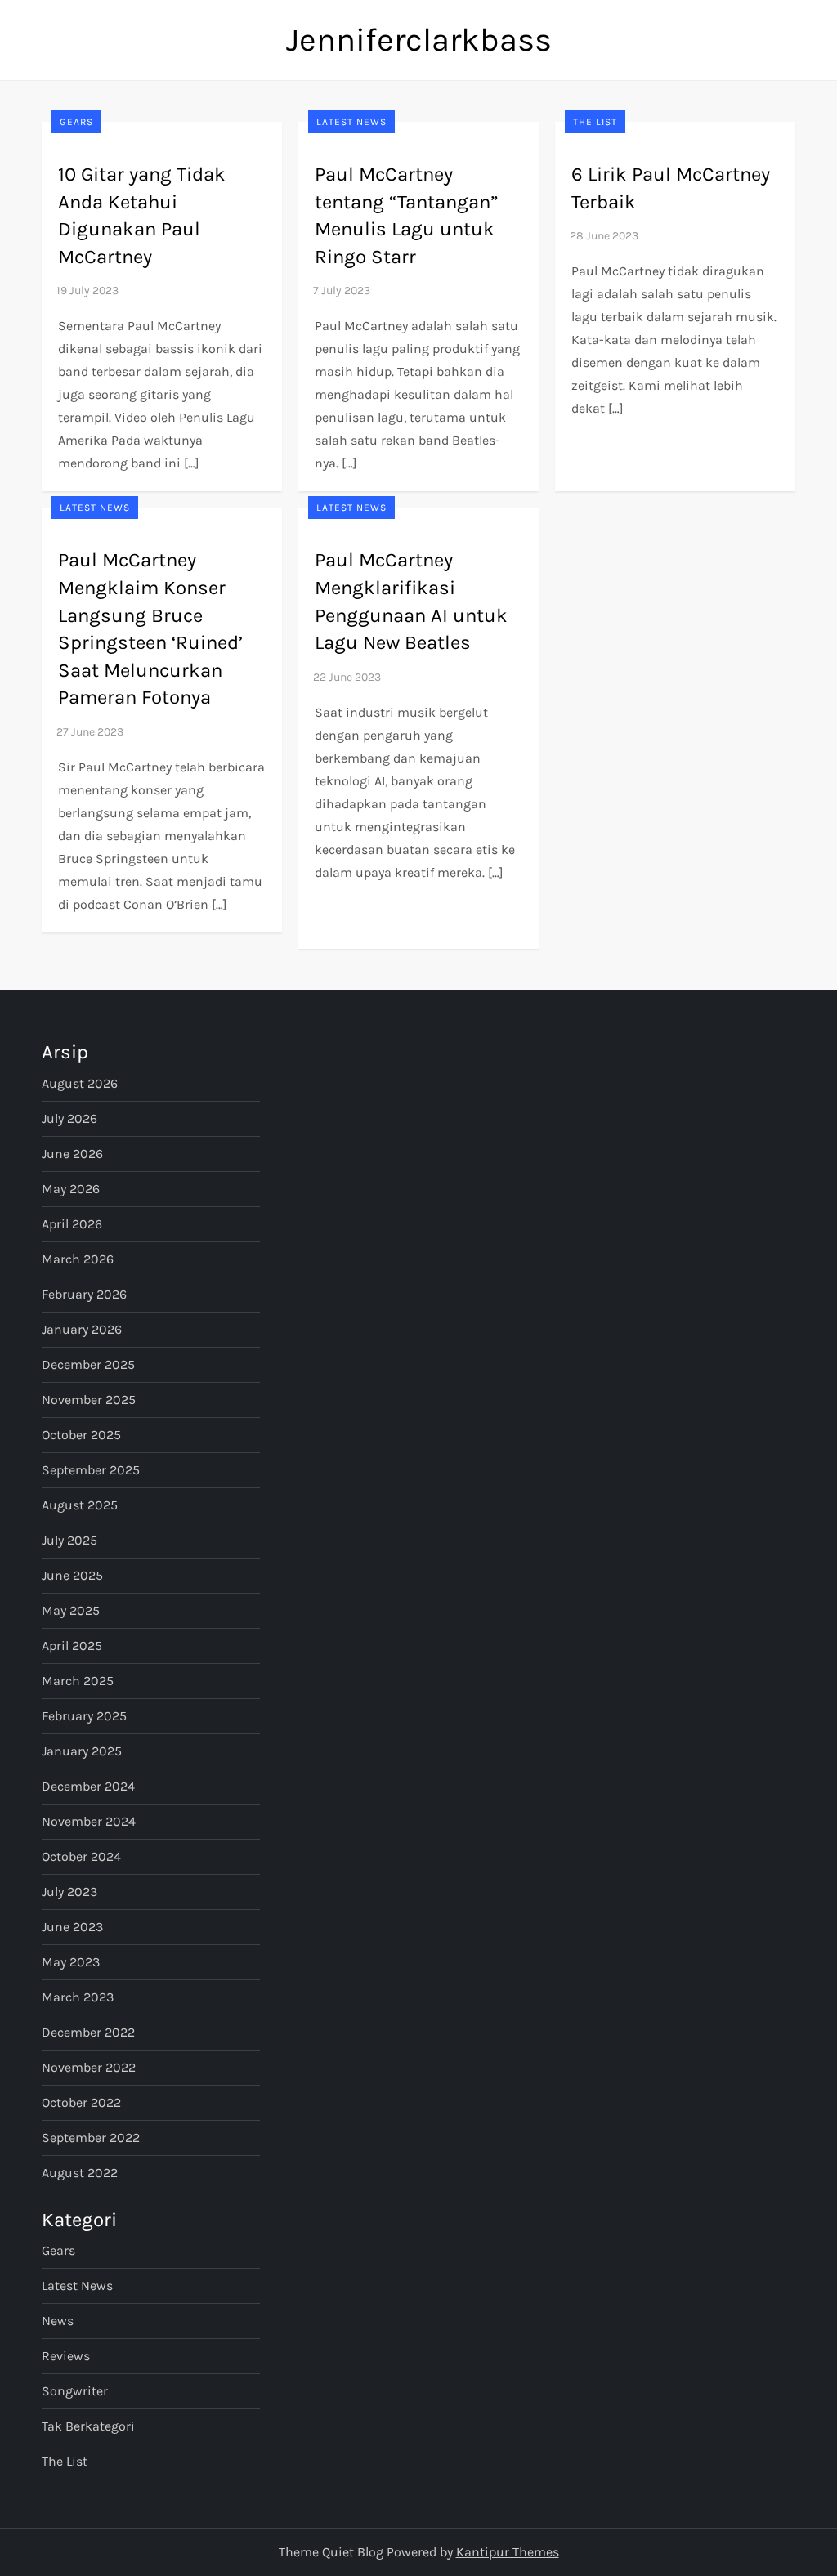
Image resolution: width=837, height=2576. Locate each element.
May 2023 (71, 1962)
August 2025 (80, 1505)
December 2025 (88, 1364)
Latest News (351, 122)
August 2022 (80, 2173)
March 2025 (78, 1681)
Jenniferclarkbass (419, 40)
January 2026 (82, 1329)
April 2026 (72, 1224)
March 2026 (78, 1259)
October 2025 (81, 1435)
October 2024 (81, 1856)
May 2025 (71, 1610)
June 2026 (72, 1154)
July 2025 (69, 1540)
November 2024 (89, 1821)
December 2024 (88, 1786)
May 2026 (71, 1189)
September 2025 (91, 1470)
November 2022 (89, 2067)
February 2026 (84, 1294)
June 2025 (72, 1575)
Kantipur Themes (508, 2552)
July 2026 (69, 1118)
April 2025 (72, 1646)
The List (595, 122)
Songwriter (75, 2391)
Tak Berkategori (88, 2426)
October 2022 (81, 2102)
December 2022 (88, 2032)
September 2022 (91, 2138)
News (58, 2321)
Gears (76, 122)
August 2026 (80, 1083)
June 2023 (72, 1927)
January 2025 (82, 1751)
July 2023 (69, 1892)
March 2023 (78, 1997)
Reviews (66, 2356)
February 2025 (84, 1716)
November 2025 (89, 1400)
